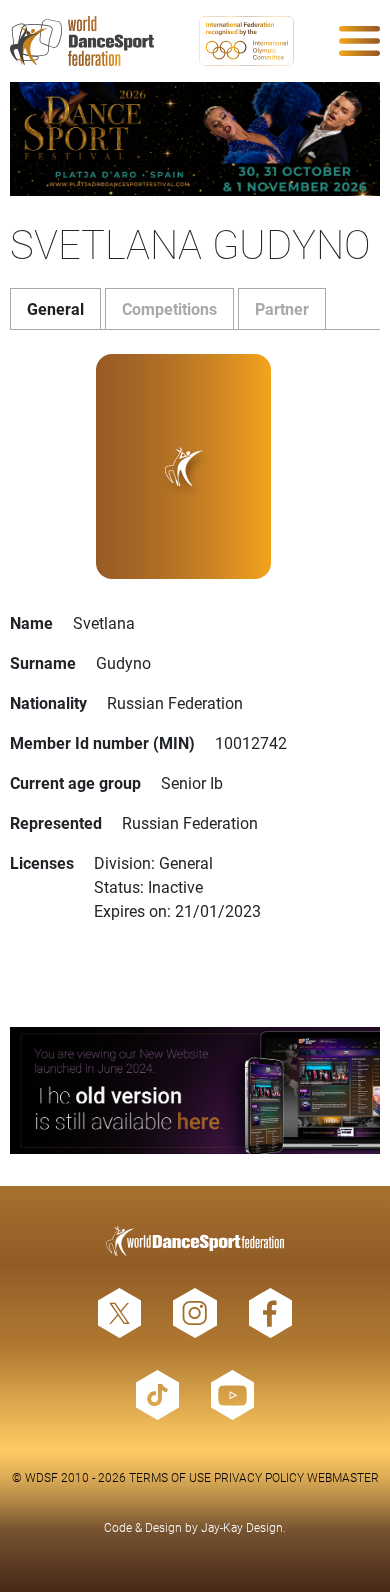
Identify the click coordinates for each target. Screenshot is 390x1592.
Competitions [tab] (169, 308)
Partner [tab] (282, 308)
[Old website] (195, 1090)
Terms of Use (170, 1477)
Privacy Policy (259, 1477)
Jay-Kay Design (242, 1527)
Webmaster (343, 1477)
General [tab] (55, 308)
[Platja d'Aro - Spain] (195, 139)
